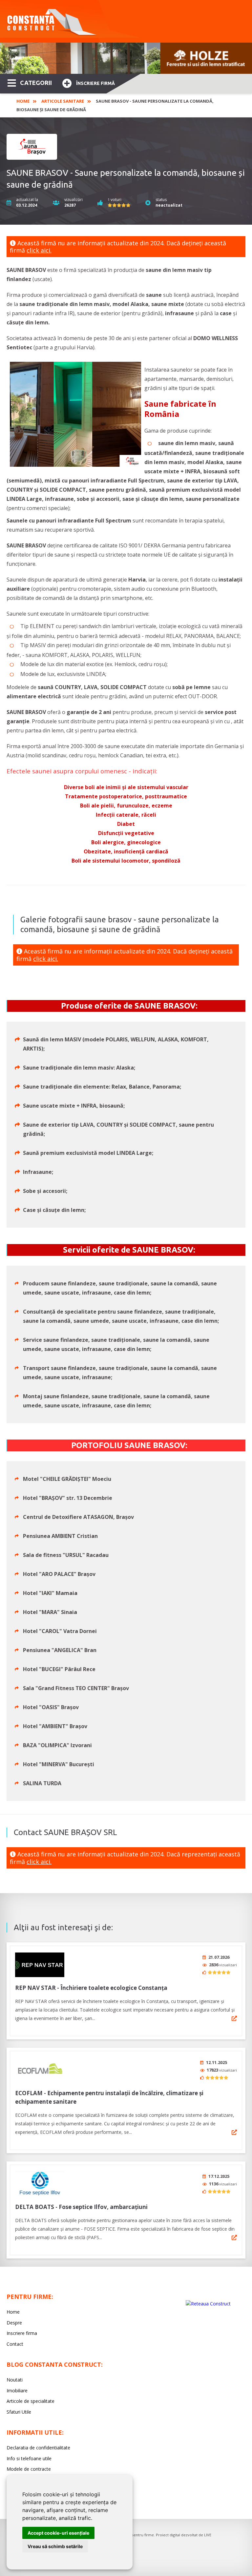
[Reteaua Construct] (208, 2304)
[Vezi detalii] (234, 2018)
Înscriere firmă (95, 83)
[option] (126, 58)
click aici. (39, 250)
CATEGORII (36, 83)
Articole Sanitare (63, 101)
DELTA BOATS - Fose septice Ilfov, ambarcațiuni (81, 2207)
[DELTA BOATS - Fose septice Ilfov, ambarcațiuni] (40, 2184)
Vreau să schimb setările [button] (55, 2546)
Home (23, 101)
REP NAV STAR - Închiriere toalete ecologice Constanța (91, 1988)
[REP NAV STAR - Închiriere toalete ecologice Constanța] (40, 1965)
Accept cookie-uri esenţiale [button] (58, 2533)
